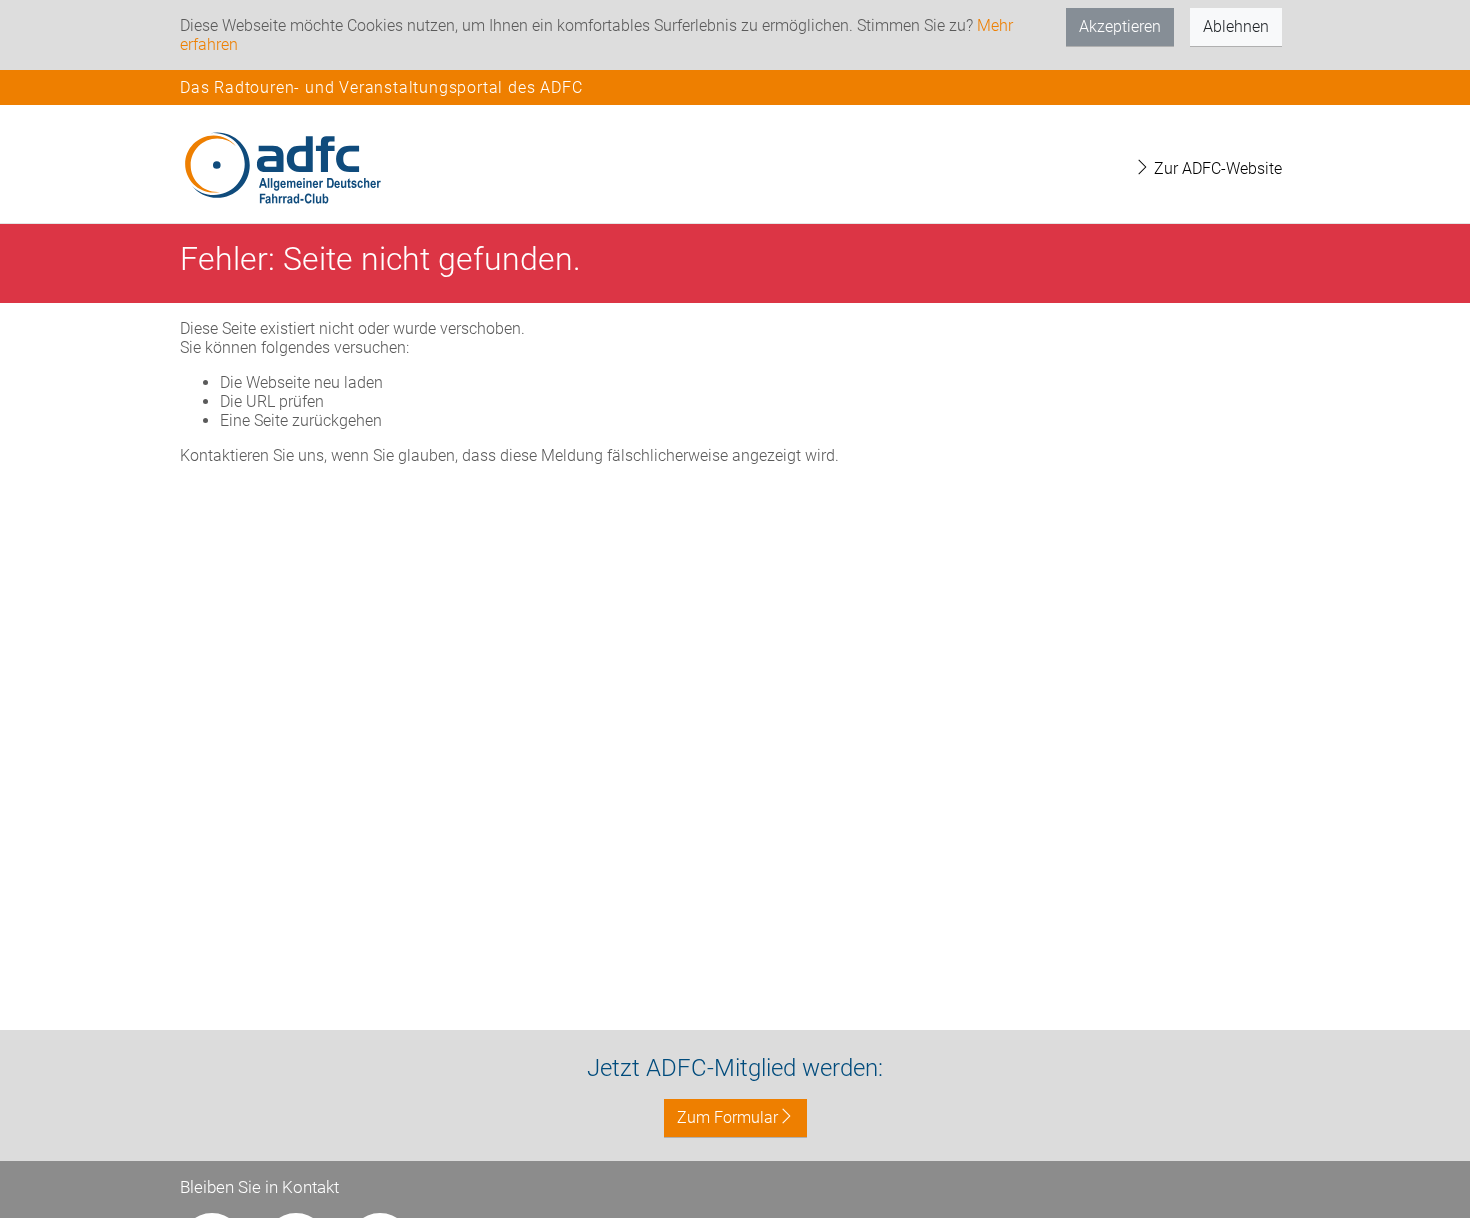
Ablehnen (1236, 26)
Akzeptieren (1120, 26)
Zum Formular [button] (727, 1117)
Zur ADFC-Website (1216, 168)
